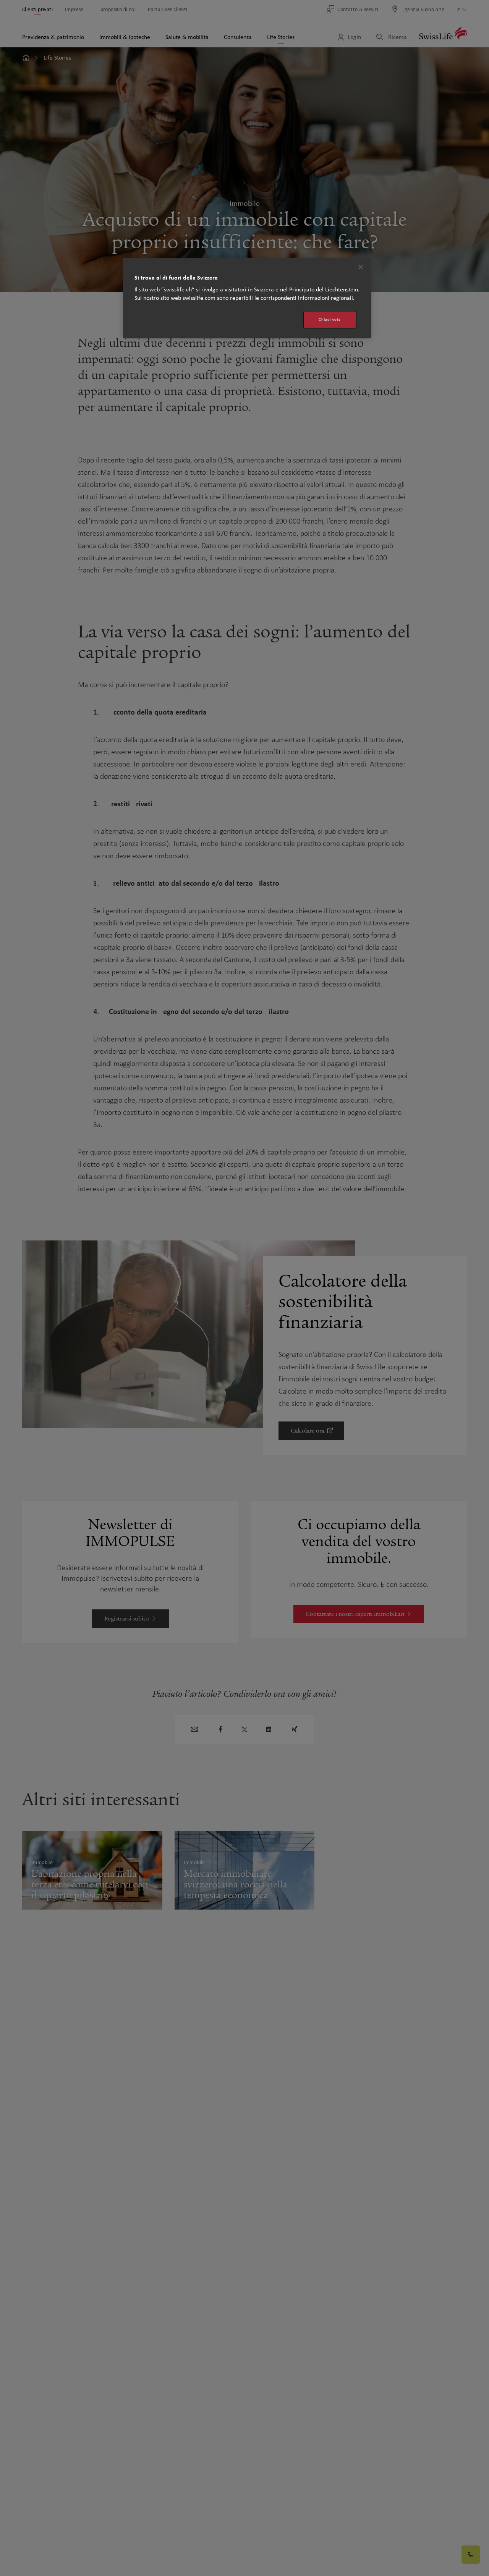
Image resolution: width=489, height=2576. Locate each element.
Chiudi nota (330, 319)
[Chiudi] (361, 267)
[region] (247, 298)
